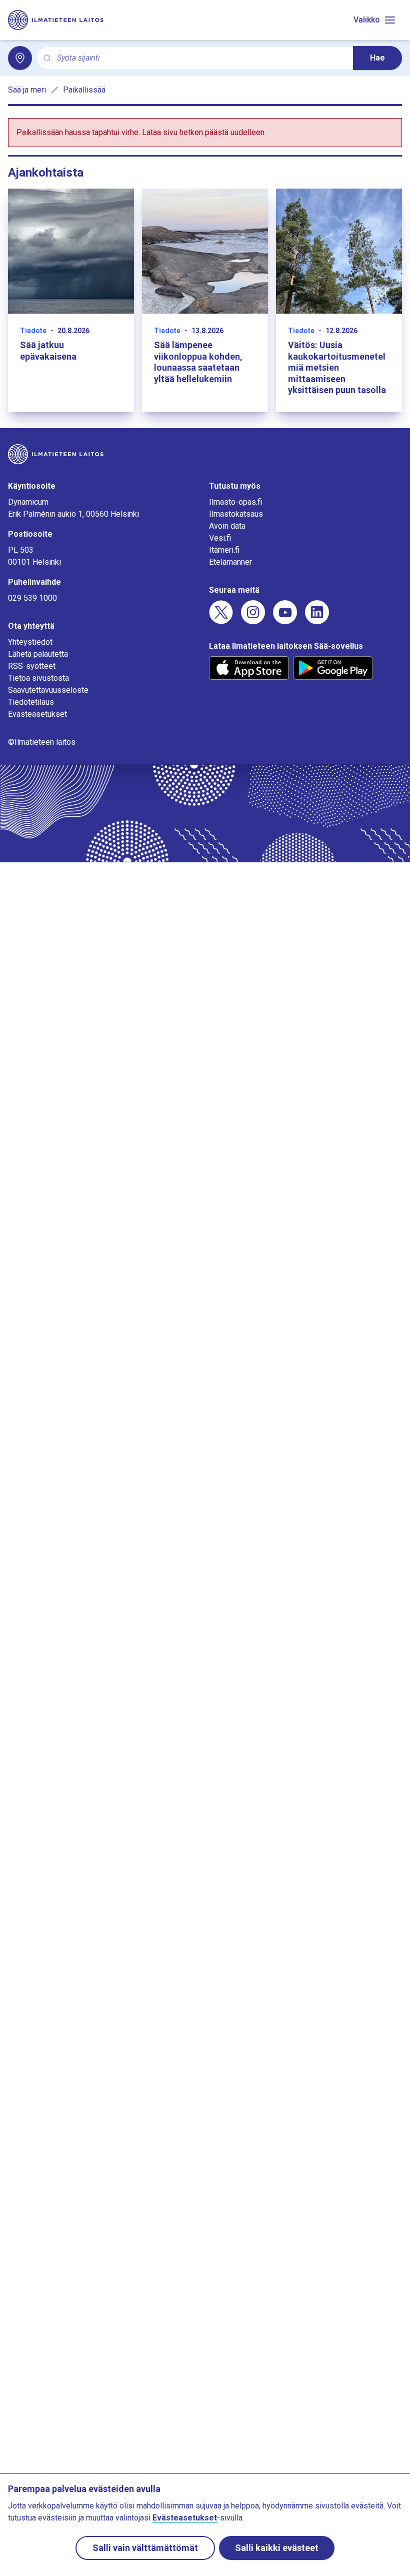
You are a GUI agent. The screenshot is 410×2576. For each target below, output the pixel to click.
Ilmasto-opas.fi (235, 502)
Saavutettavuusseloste (48, 690)
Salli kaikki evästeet (277, 2548)
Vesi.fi (220, 538)
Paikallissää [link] (84, 90)
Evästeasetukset (37, 714)
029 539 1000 (32, 598)
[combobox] (201, 58)
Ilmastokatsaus (236, 514)
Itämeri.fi (224, 550)
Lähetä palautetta (38, 654)
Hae (377, 58)
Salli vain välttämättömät (145, 2548)
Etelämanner (230, 562)
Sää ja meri (27, 90)
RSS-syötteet (32, 666)
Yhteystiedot (30, 642)
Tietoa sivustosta (38, 678)
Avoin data (227, 526)
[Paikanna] (20, 58)
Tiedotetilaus (31, 702)
